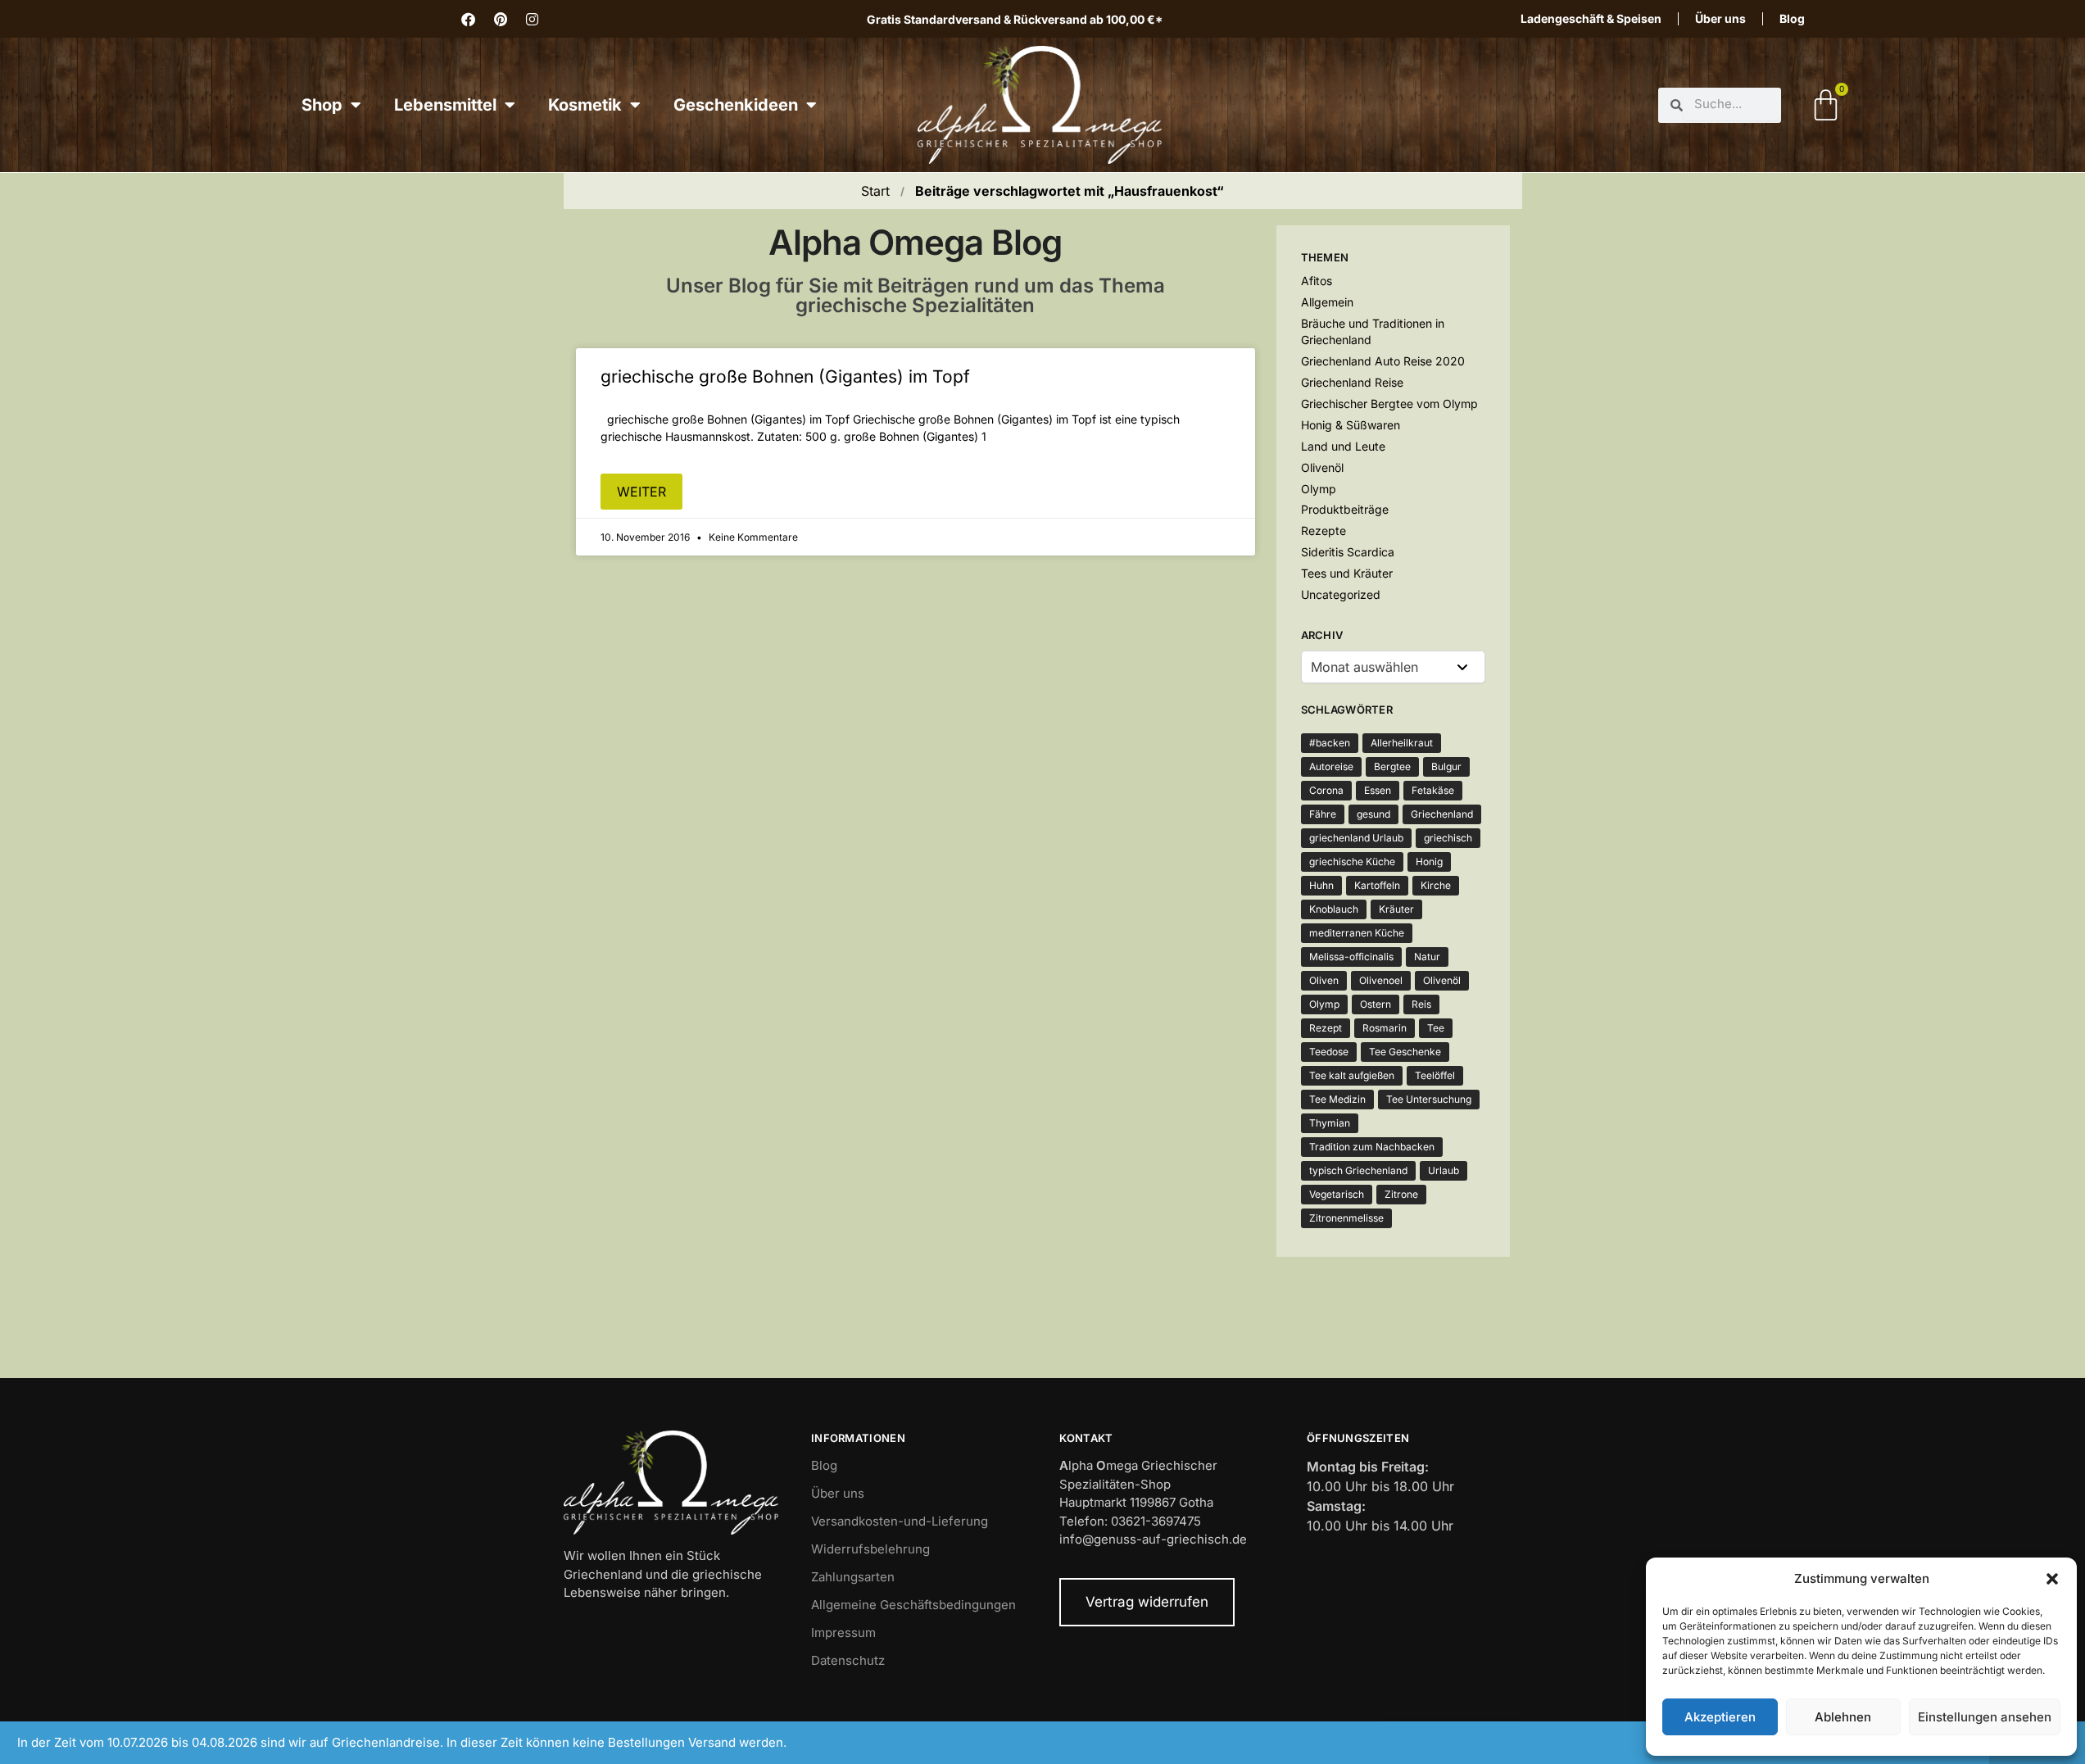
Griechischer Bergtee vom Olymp (1389, 404)
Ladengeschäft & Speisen (1591, 18)
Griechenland (1442, 814)
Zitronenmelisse (1346, 1218)
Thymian (1330, 1123)
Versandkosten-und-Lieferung (900, 1521)
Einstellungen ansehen (1985, 1717)
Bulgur (1446, 766)
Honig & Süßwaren (1351, 425)
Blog (1792, 18)
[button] (2052, 1579)
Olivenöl (1322, 467)
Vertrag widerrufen (1147, 1602)
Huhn (1321, 885)
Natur (1427, 957)
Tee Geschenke (1405, 1052)
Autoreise (1331, 766)
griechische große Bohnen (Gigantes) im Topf (785, 376)
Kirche (1436, 885)
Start (875, 191)
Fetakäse (1433, 790)
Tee (1436, 1028)
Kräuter (1396, 909)
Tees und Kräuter (1347, 573)
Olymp (1319, 489)
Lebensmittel (445, 105)
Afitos (1317, 281)
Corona (1326, 790)
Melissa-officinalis (1351, 957)
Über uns (1720, 18)
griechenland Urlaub (1356, 838)
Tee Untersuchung (1429, 1099)
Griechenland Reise (1352, 382)
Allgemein (1327, 302)
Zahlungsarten (853, 1577)
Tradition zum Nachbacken (1372, 1147)
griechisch (1448, 838)
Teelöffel (1435, 1075)
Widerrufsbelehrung (870, 1549)
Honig (1429, 862)
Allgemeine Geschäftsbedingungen (913, 1605)
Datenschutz (848, 1660)
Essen (1378, 790)
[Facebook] (469, 19)
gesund (1373, 814)
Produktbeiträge (1345, 509)
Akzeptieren (1720, 1717)
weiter (641, 492)
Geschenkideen (736, 105)
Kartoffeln (1377, 885)
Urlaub (1444, 1170)
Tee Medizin (1337, 1099)
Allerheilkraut (1402, 743)
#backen (1330, 743)
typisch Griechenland (1358, 1170)
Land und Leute (1343, 446)
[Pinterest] (501, 19)
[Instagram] (533, 19)
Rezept (1326, 1028)
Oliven (1324, 980)
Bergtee (1392, 766)
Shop (322, 105)
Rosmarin (1385, 1028)
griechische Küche (1352, 862)
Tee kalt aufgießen (1352, 1075)
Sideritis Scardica (1348, 552)
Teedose (1329, 1052)
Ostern (1376, 1004)
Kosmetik (585, 105)
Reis (1421, 1004)
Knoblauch (1334, 909)
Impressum (843, 1632)
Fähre (1323, 814)
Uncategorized (1341, 594)
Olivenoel (1381, 980)
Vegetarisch (1337, 1194)
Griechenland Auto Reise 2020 (1383, 361)
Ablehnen (1843, 1717)
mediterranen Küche (1357, 933)
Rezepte (1324, 531)
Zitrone (1401, 1194)
